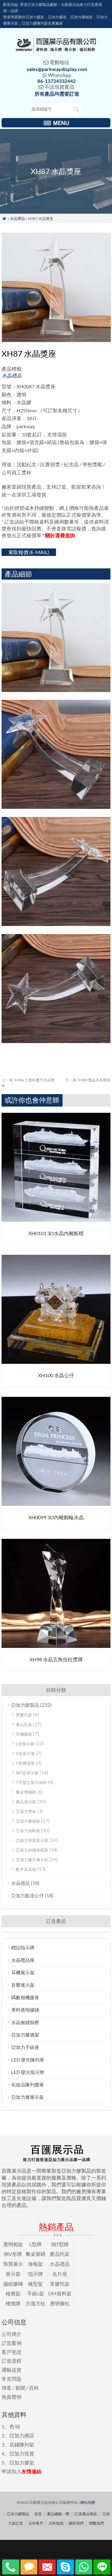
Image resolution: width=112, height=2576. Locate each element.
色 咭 (15, 2426)
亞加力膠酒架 (25, 2035)
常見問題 (12, 2379)
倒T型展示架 (27, 1773)
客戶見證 (12, 2352)
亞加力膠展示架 (28, 2097)
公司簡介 (12, 2334)
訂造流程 (12, 2361)
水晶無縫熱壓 (25, 2022)
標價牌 (13, 2303)
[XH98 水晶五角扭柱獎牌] (56, 1646)
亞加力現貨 (22, 2453)
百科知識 (56, 2523)
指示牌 (35, 2274)
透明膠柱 (60, 2303)
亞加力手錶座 (25, 2047)
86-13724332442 (56, 81)
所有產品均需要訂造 (57, 94)
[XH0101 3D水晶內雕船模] (56, 1220)
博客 (7, 2388)
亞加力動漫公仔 (28, 1895)
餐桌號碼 (35, 2254)
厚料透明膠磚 (25, 2010)
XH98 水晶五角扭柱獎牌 (56, 1659)
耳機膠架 (24, 1734)
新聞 (20, 2388)
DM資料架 (60, 2293)
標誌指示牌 (23, 1947)
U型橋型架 (25, 1763)
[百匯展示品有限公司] (56, 51)
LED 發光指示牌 (28, 2072)
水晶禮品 (17, 218)
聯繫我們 (96, 2523)
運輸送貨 (12, 2370)
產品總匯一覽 (58, 2514)
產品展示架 (26, 1802)
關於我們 (76, 2523)
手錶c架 (36, 2293)
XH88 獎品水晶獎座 (88, 1080)
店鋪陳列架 (22, 2444)
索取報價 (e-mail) (29, 552)
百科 (34, 2388)
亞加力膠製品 (25, 1705)
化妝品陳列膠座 (28, 2085)
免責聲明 (12, 2397)
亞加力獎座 (26, 1811)
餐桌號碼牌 (26, 1792)
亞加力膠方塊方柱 (32, 1860)
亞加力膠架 (22, 2462)
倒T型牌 (60, 2244)
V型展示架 (25, 1753)
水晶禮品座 (23, 1960)
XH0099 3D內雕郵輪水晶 (56, 1517)
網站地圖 (88, 2502)
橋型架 (35, 2284)
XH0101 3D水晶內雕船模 (56, 1233)
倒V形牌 (13, 2254)
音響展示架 (23, 1985)
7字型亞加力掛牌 (31, 1782)
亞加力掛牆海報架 (32, 1850)
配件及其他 (26, 1869)
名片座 (60, 2274)
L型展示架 (25, 1744)
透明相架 (13, 2244)
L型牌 (35, 2244)
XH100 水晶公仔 (56, 1375)
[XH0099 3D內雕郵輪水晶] (56, 1504)
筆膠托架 (24, 1715)
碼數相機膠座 (25, 1997)
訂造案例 (12, 2343)
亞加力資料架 (28, 1831)
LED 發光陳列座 (28, 2060)
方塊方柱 (35, 2303)
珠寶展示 (13, 2264)
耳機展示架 (23, 1972)
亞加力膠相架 (28, 1821)
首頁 (38, 2514)
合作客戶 (36, 2523)
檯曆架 (13, 2293)
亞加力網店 (22, 2435)
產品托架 (24, 1724)
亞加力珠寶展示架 (32, 1840)
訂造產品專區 (86, 2514)
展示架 (13, 2274)
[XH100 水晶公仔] (56, 1362)
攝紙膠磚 (13, 2284)
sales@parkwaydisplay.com (57, 69)
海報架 (35, 2264)
